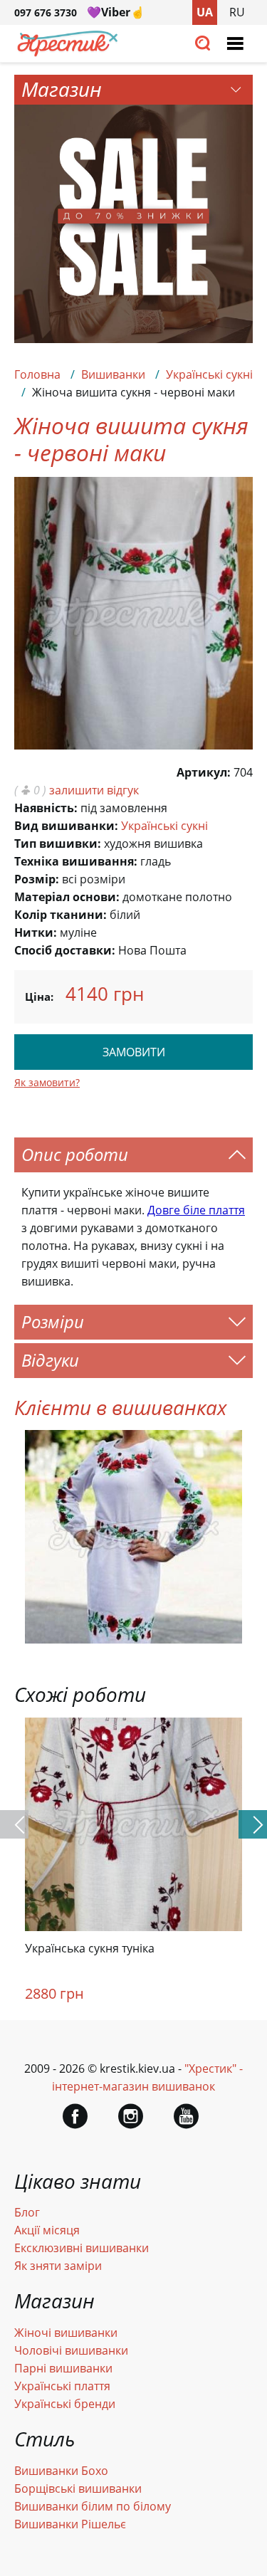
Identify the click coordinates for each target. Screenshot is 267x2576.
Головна (37, 374)
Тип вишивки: (58, 843)
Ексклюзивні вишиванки (82, 2248)
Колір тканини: (61, 915)
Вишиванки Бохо (61, 2471)
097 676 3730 (46, 12)
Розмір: (37, 879)
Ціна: (39, 997)
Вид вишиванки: (66, 826)
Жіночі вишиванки (66, 2333)
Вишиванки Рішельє (70, 2524)
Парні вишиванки (63, 2368)
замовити (134, 1052)
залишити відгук (94, 790)
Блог (27, 2212)
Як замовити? (47, 1082)
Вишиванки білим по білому (93, 2506)
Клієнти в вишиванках (120, 1407)
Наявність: (46, 808)
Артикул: (204, 772)
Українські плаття (62, 2386)
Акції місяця (47, 2230)
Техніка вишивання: (76, 861)
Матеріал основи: (67, 897)
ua (205, 12)
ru (237, 12)
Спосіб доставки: (65, 950)
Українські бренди (65, 2404)
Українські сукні (209, 374)
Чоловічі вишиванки (71, 2350)
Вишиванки (113, 374)
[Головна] (68, 53)
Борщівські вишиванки (78, 2488)
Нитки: (36, 932)
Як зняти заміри (58, 2266)
